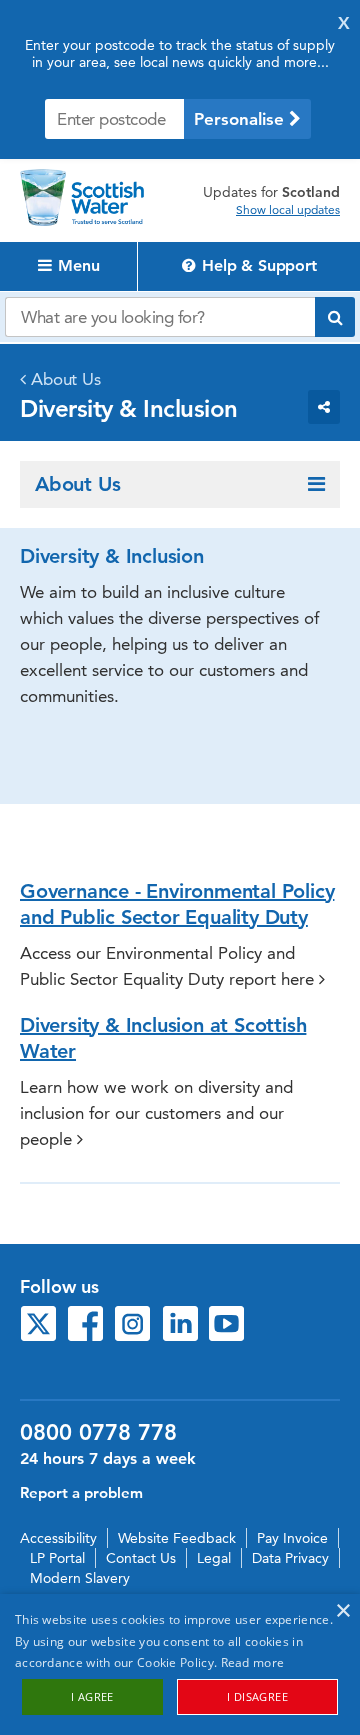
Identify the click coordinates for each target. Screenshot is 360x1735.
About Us (66, 379)
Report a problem (81, 1492)
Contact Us (141, 1558)
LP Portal (57, 1558)
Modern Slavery (80, 1578)
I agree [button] (92, 1696)
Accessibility (58, 1538)
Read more (253, 1662)
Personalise (241, 119)
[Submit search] (335, 317)
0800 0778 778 (98, 1433)
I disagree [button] (257, 1696)
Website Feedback (177, 1538)
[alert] (180, 1664)
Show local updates (288, 210)
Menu (77, 265)
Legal (214, 1558)
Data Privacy (290, 1558)
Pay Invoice (292, 1538)
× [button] (342, 1611)
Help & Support (257, 265)
